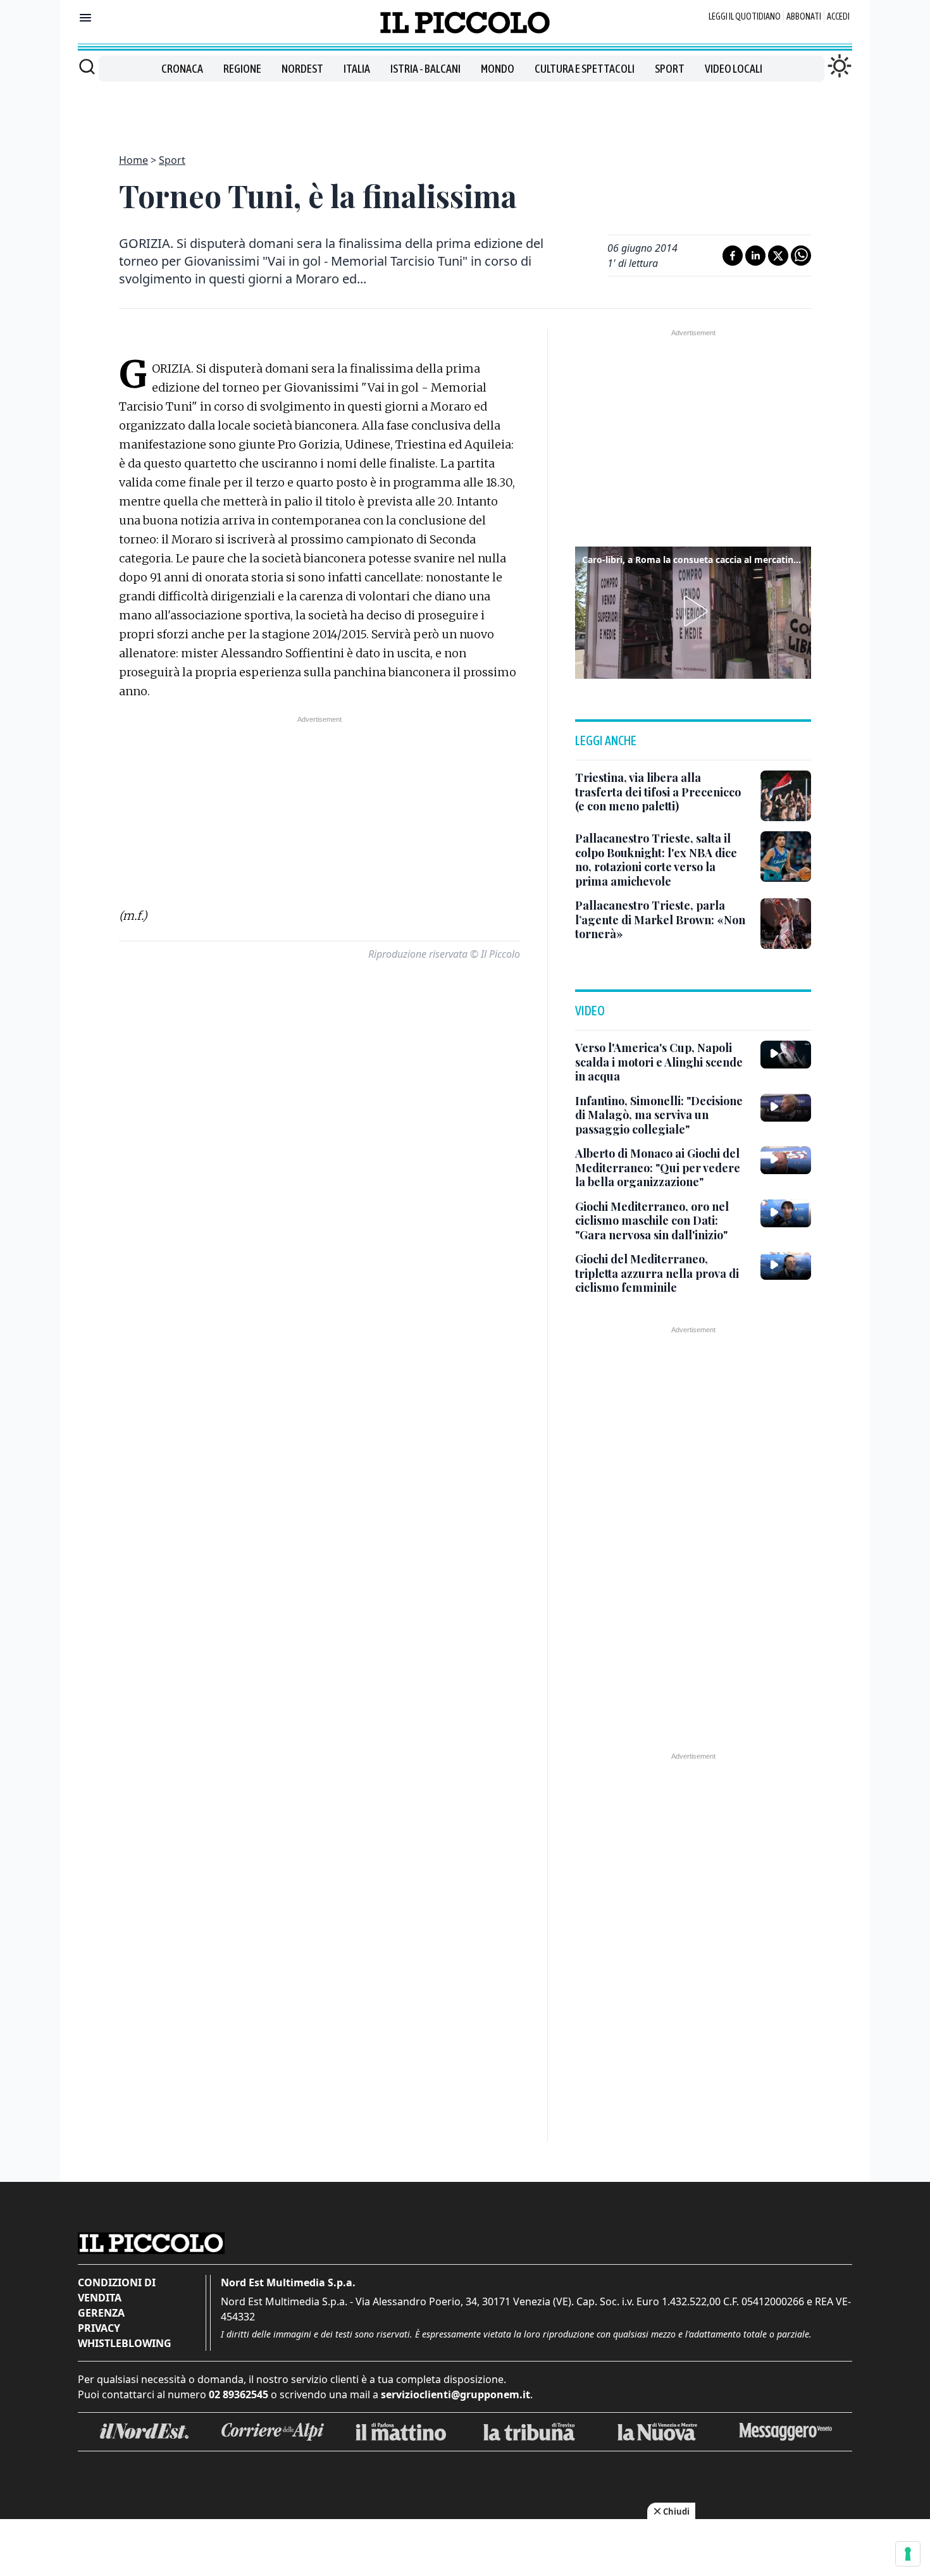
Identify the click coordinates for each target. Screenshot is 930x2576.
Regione (242, 69)
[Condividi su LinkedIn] (755, 256)
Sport (670, 69)
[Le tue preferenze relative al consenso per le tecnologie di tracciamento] (908, 2554)
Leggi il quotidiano (745, 16)
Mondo (498, 69)
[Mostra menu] (85, 18)
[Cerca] (87, 66)
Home (133, 160)
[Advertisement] (465, 110)
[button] (693, 611)
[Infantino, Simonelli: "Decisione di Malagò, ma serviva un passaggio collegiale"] (786, 1108)
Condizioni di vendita (117, 2290)
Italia (357, 69)
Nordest (302, 69)
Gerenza (101, 2313)
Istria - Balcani (425, 69)
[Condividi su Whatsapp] (801, 256)
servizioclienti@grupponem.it (456, 2394)
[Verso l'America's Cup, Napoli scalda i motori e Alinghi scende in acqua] (786, 1055)
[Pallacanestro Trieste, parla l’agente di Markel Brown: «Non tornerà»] (786, 924)
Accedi (838, 16)
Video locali (734, 69)
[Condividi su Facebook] (733, 256)
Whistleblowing (125, 2343)
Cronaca (182, 69)
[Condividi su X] (778, 256)
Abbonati (804, 16)
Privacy (99, 2328)
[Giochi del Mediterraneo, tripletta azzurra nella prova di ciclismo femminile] (786, 1266)
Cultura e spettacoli (585, 69)
